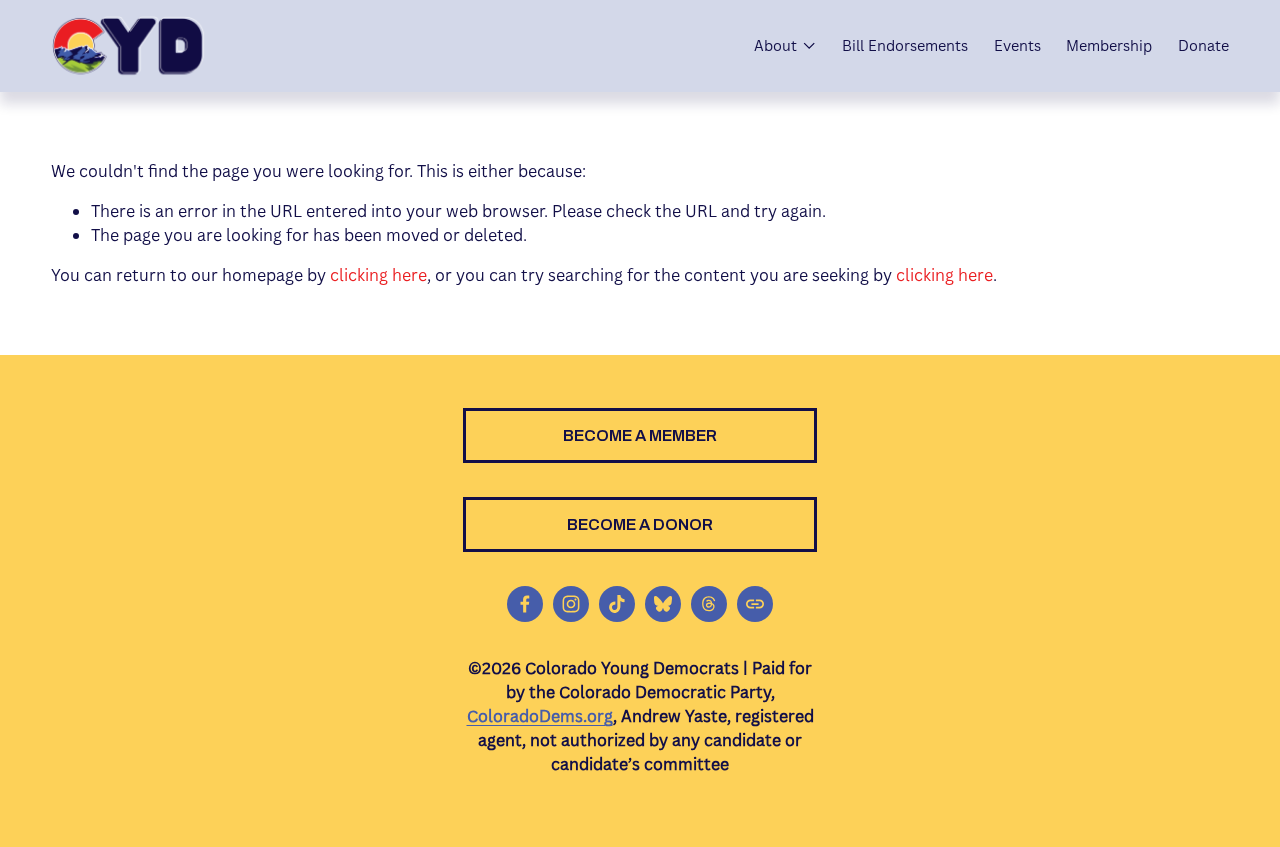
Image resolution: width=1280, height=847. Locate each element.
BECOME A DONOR (640, 524)
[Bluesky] (663, 604)
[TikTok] (617, 604)
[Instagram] (571, 604)
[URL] (755, 604)
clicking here (378, 275)
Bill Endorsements (905, 45)
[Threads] (709, 604)
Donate (1203, 45)
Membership (1109, 45)
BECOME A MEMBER (640, 435)
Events (1017, 45)
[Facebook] (525, 604)
